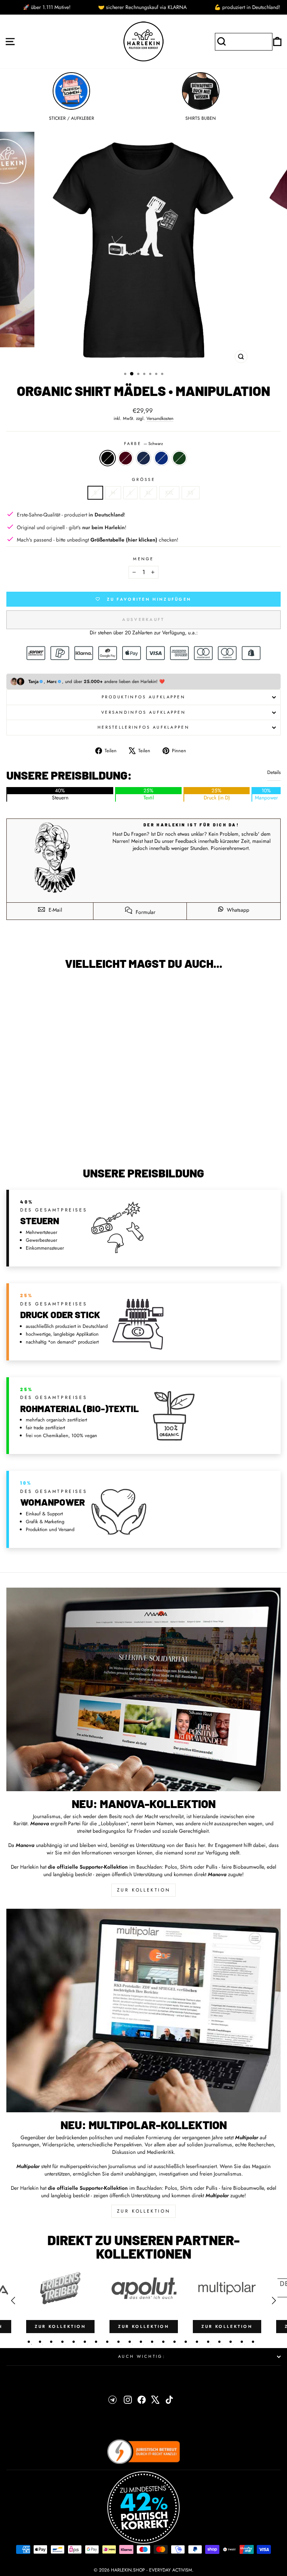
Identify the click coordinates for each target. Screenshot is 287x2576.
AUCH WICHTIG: (142, 2356)
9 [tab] (118, 2342)
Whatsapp (237, 910)
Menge (143, 559)
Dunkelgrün (179, 458)
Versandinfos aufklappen (143, 712)
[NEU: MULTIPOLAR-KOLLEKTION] (143, 2011)
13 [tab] (163, 2342)
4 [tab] (62, 2342)
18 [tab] (219, 2342)
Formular (145, 912)
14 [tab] (175, 2342)
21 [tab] (253, 2342)
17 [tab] (208, 2342)
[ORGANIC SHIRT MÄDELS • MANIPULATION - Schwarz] (51, 1141)
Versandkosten (160, 418)
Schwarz (108, 458)
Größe (143, 480)
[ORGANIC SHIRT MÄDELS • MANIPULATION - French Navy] (68, 1141)
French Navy (143, 458)
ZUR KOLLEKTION (143, 1890)
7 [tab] (96, 2342)
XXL (169, 493)
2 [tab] (40, 2342)
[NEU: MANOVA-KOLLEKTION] (143, 1689)
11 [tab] (141, 2342)
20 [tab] (242, 2342)
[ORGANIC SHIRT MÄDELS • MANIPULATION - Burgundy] (59, 1141)
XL (148, 493)
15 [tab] (186, 2342)
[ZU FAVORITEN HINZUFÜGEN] (16, 990)
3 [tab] (51, 2342)
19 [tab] (231, 2342)
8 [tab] (107, 2342)
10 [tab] (130, 2342)
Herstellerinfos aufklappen (143, 727)
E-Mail (55, 910)
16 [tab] (197, 2342)
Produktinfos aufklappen (143, 697)
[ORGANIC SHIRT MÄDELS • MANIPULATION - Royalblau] (76, 1141)
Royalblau (161, 458)
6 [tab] (85, 2342)
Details (274, 772)
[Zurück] (13, 2301)
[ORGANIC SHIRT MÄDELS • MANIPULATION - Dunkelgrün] (85, 1141)
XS (191, 493)
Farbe (144, 444)
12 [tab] (152, 2342)
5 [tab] (74, 2342)
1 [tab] (29, 2342)
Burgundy (126, 458)
